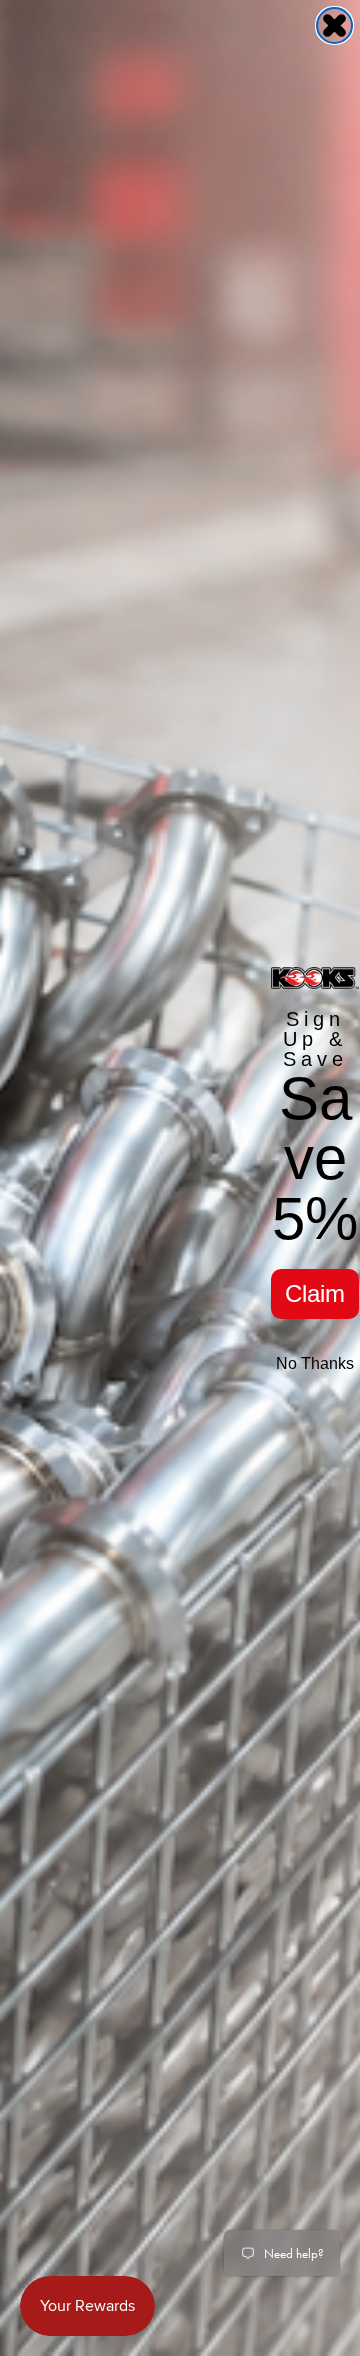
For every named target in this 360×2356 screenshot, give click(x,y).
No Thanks (315, 1363)
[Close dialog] (334, 25)
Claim (315, 1293)
